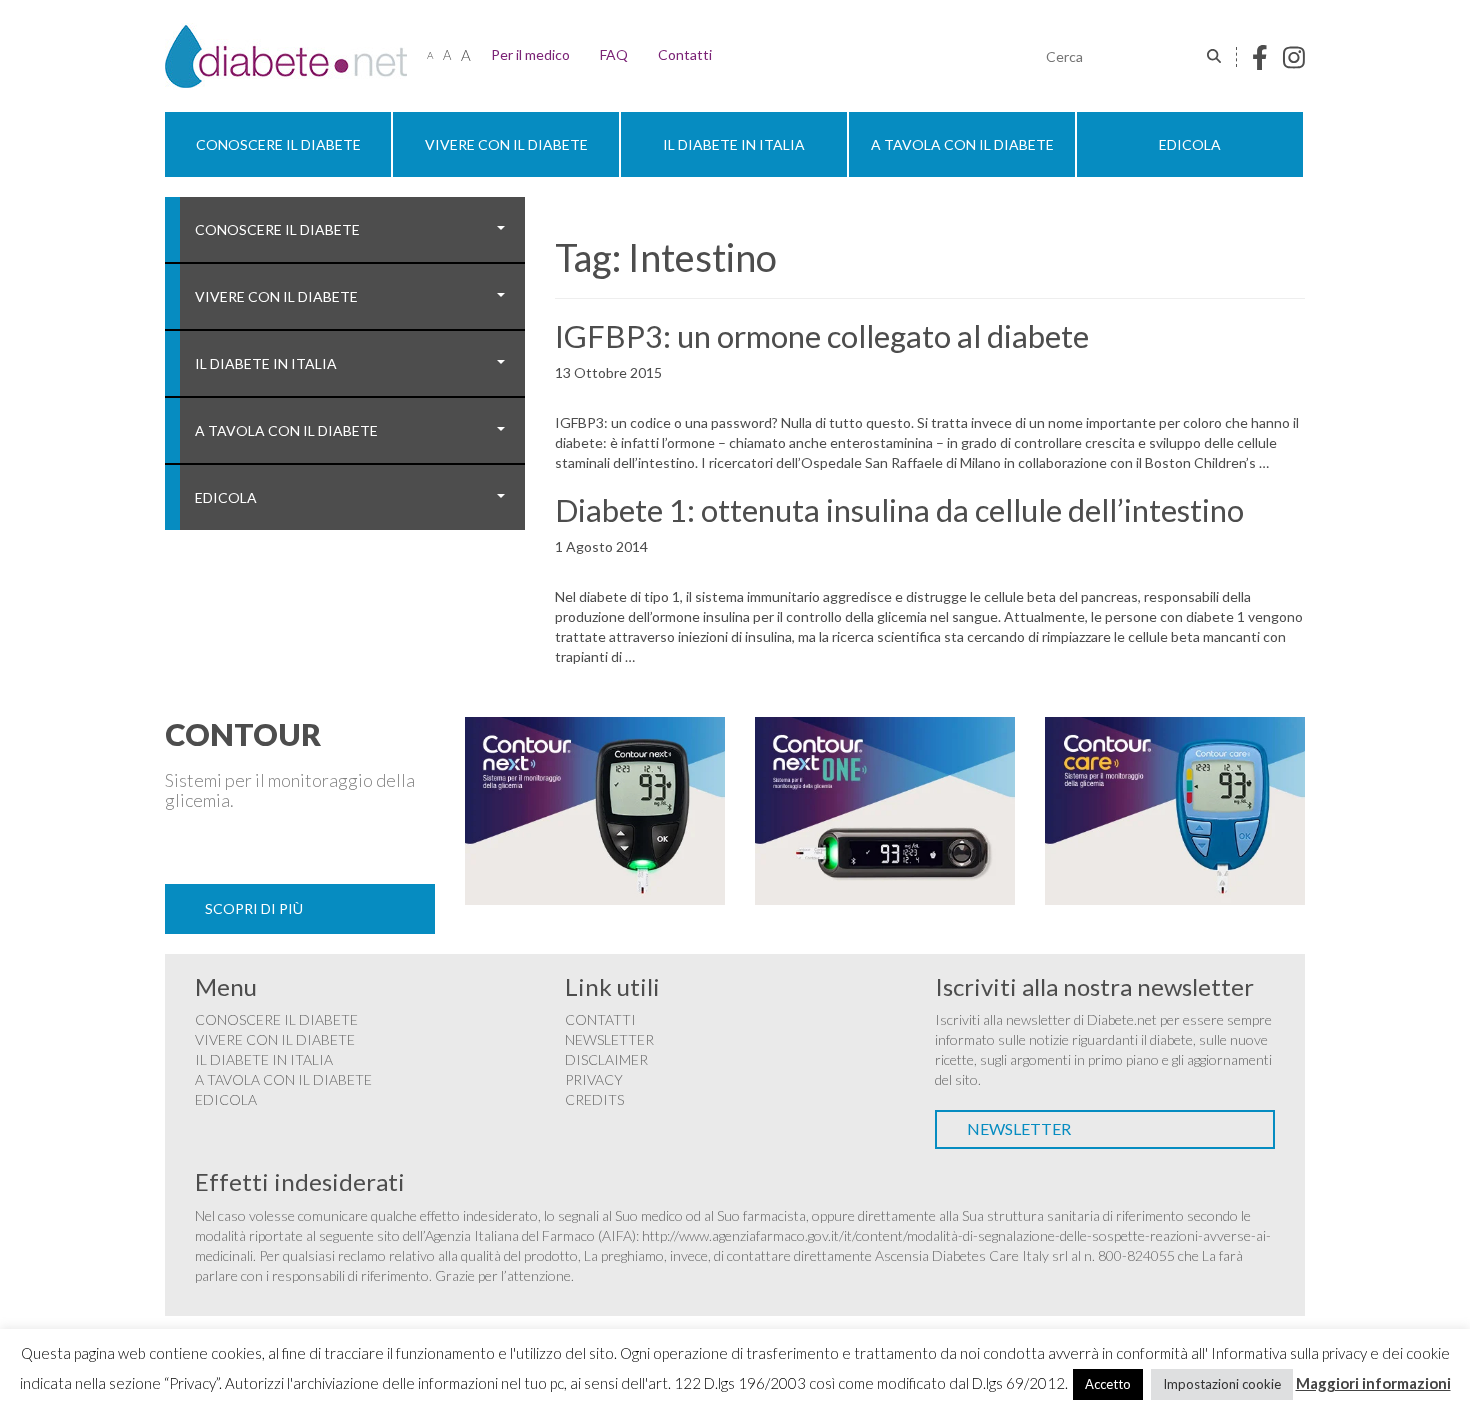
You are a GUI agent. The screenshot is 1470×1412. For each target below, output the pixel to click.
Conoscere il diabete (278, 144)
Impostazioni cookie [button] (1222, 1384)
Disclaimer (606, 1059)
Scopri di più (254, 908)
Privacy (594, 1079)
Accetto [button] (1108, 1384)
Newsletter (609, 1039)
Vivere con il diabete (506, 144)
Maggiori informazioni (1373, 1383)
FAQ (614, 54)
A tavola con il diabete (962, 144)
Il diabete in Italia (734, 144)
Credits (594, 1099)
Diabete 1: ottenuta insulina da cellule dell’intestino (899, 510)
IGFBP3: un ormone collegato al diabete (822, 336)
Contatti (685, 54)
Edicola (1190, 144)
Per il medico (530, 54)
